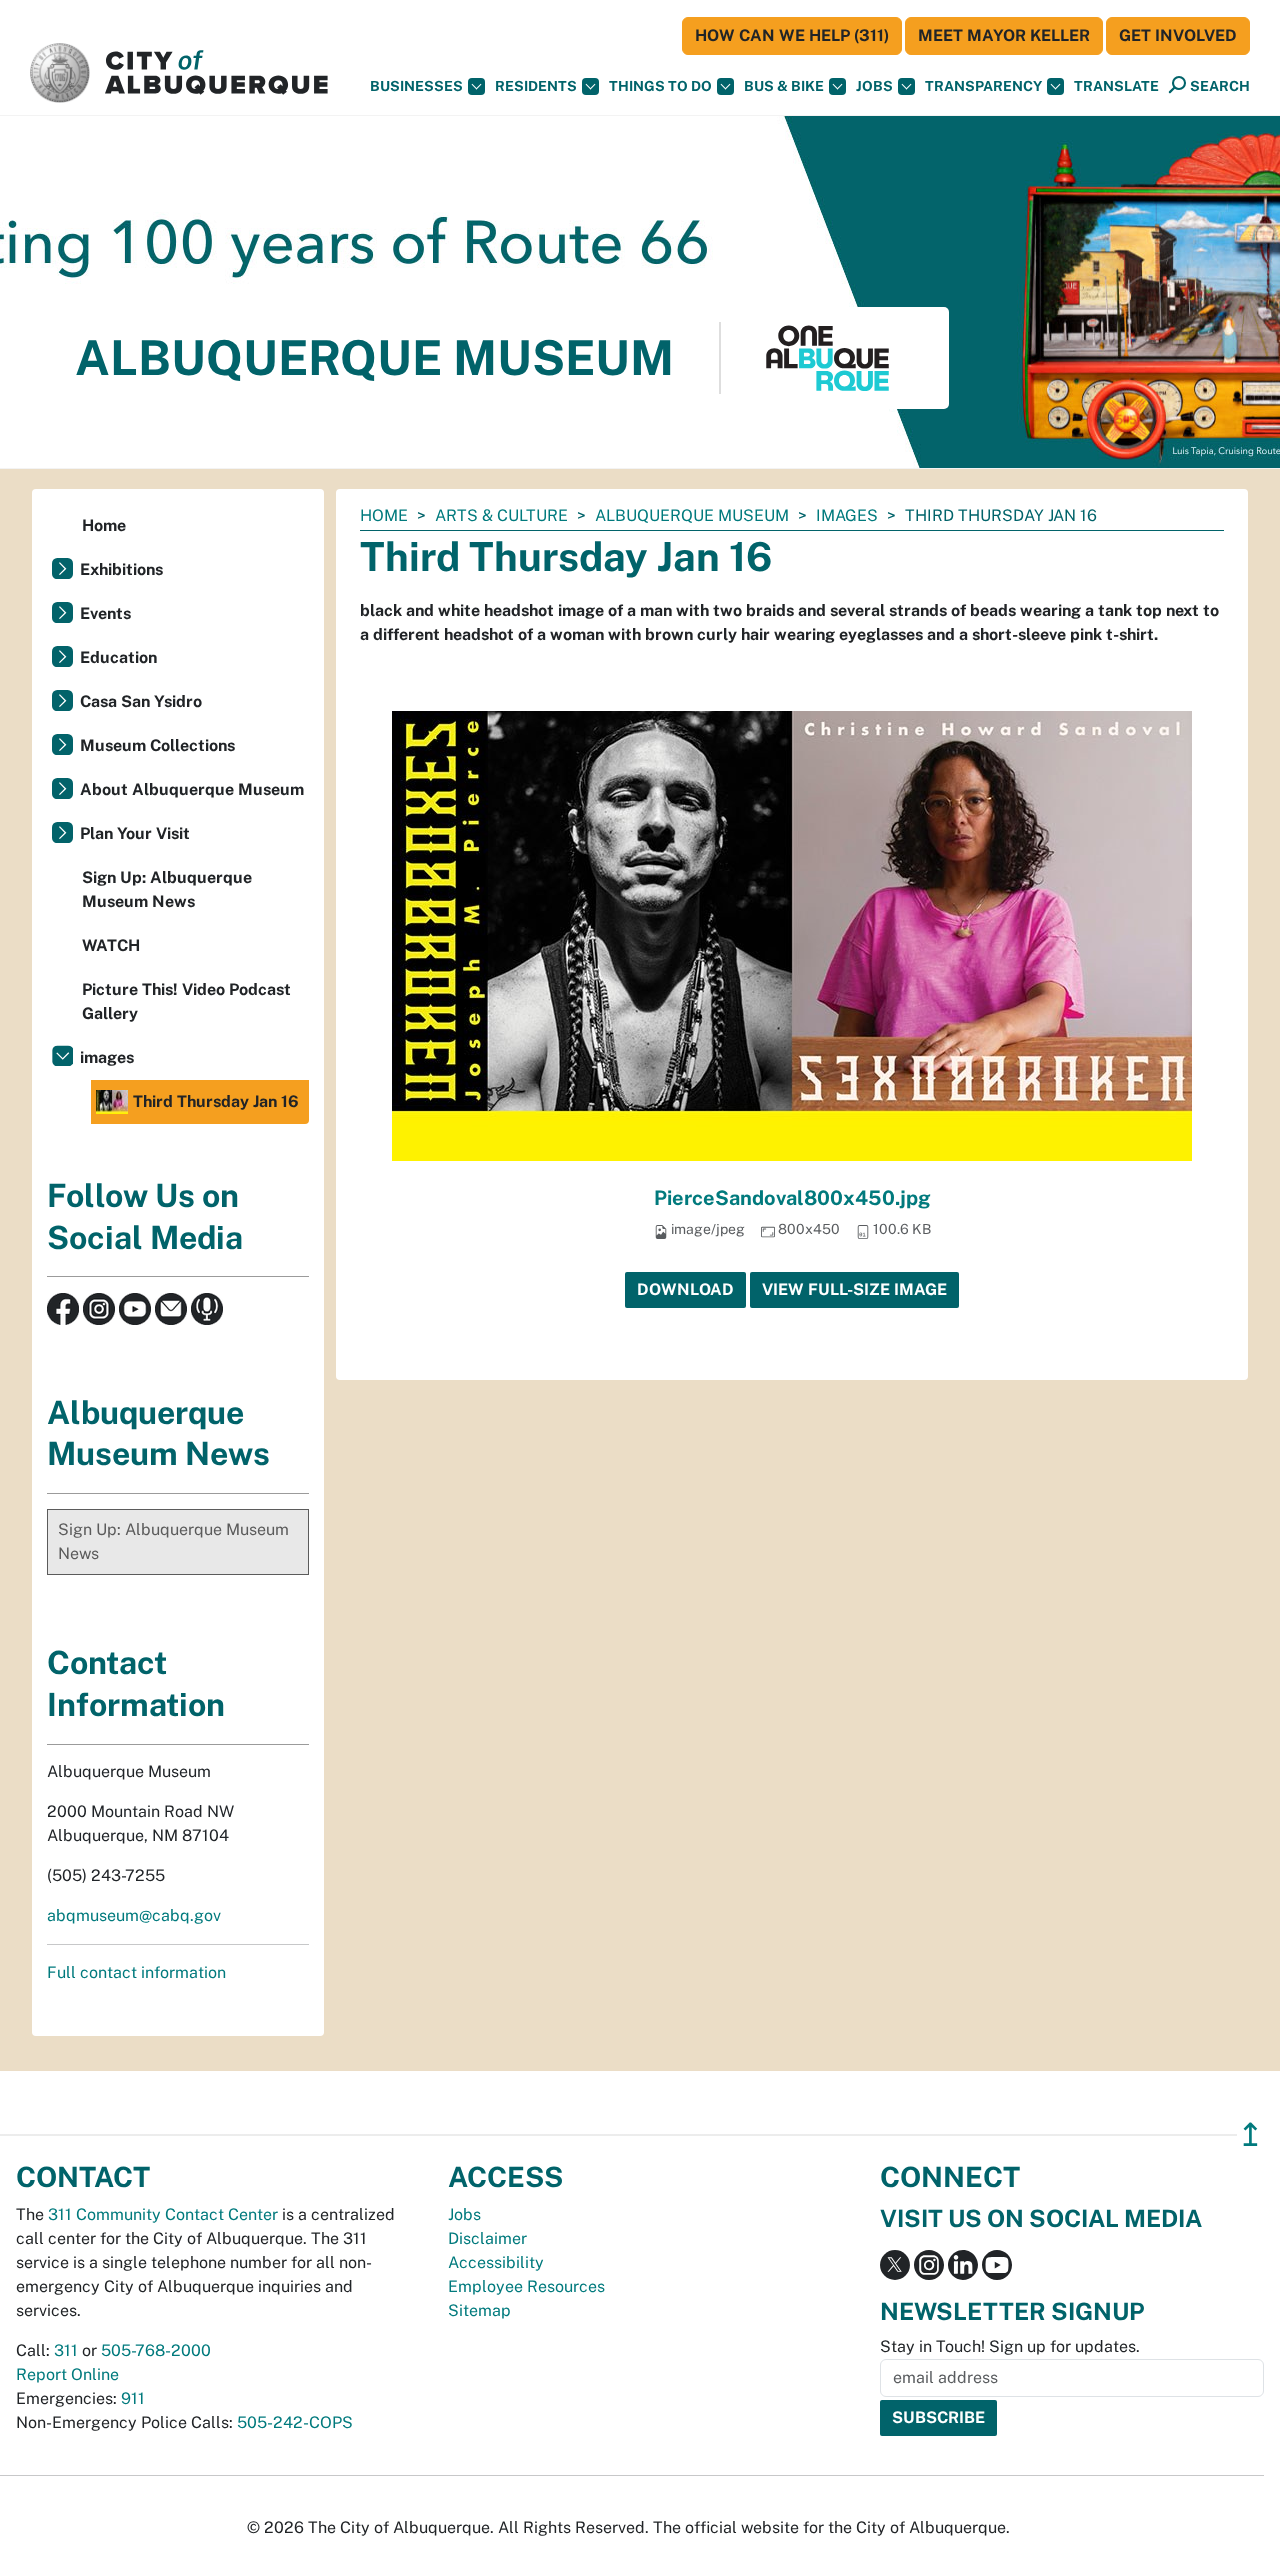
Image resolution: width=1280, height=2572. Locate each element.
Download (685, 1289)
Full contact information (136, 1972)
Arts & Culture (501, 515)
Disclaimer (487, 2238)
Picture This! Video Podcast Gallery (186, 1001)
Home (384, 515)
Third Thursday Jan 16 (216, 1101)
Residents (536, 86)
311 (66, 2350)
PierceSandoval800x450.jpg (792, 1198)
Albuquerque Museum (692, 515)
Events (105, 613)
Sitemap (479, 2310)
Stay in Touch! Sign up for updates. (1010, 2346)
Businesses (416, 86)
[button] (1116, 86)
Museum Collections (157, 745)
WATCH (111, 945)
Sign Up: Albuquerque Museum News (167, 889)
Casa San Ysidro (141, 701)
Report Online (67, 2374)
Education (118, 657)
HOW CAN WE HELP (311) (792, 35)
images (847, 515)
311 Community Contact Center (163, 2214)
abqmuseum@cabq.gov (134, 1915)
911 (133, 2398)
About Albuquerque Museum (192, 789)
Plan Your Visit (135, 833)
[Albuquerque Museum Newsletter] (171, 1307)
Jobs (874, 86)
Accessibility (496, 2262)
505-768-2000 (156, 2350)
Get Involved (1178, 35)
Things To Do (660, 86)
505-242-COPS (295, 2422)
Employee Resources (526, 2286)
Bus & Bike (784, 86)
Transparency (983, 86)
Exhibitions (121, 569)
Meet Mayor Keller (1004, 35)
